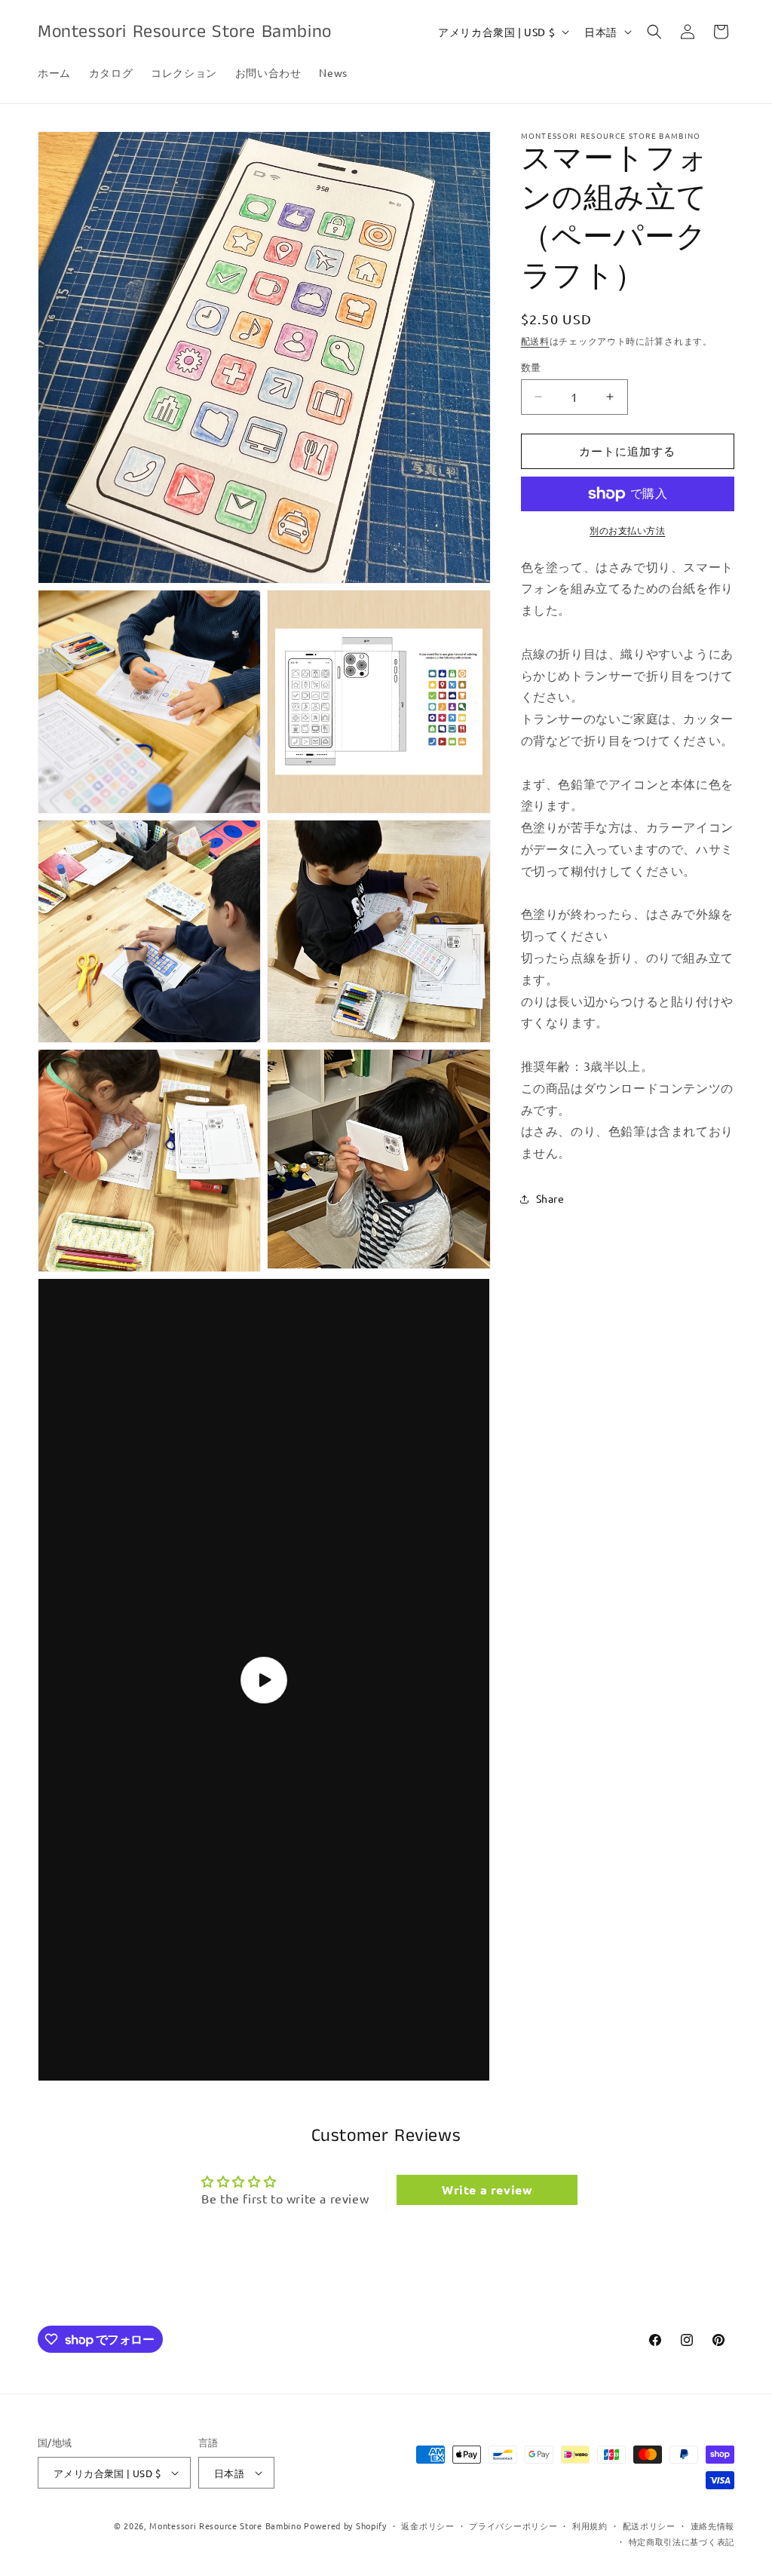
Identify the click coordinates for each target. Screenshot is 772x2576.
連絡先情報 (713, 2525)
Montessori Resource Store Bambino (225, 2525)
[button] (654, 32)
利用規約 (590, 2525)
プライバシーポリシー (513, 2525)
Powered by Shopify (345, 2525)
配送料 (535, 341)
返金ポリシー (427, 2525)
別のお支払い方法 (627, 530)
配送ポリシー (649, 2525)
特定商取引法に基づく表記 (682, 2541)
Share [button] (550, 1198)
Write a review (487, 2190)
